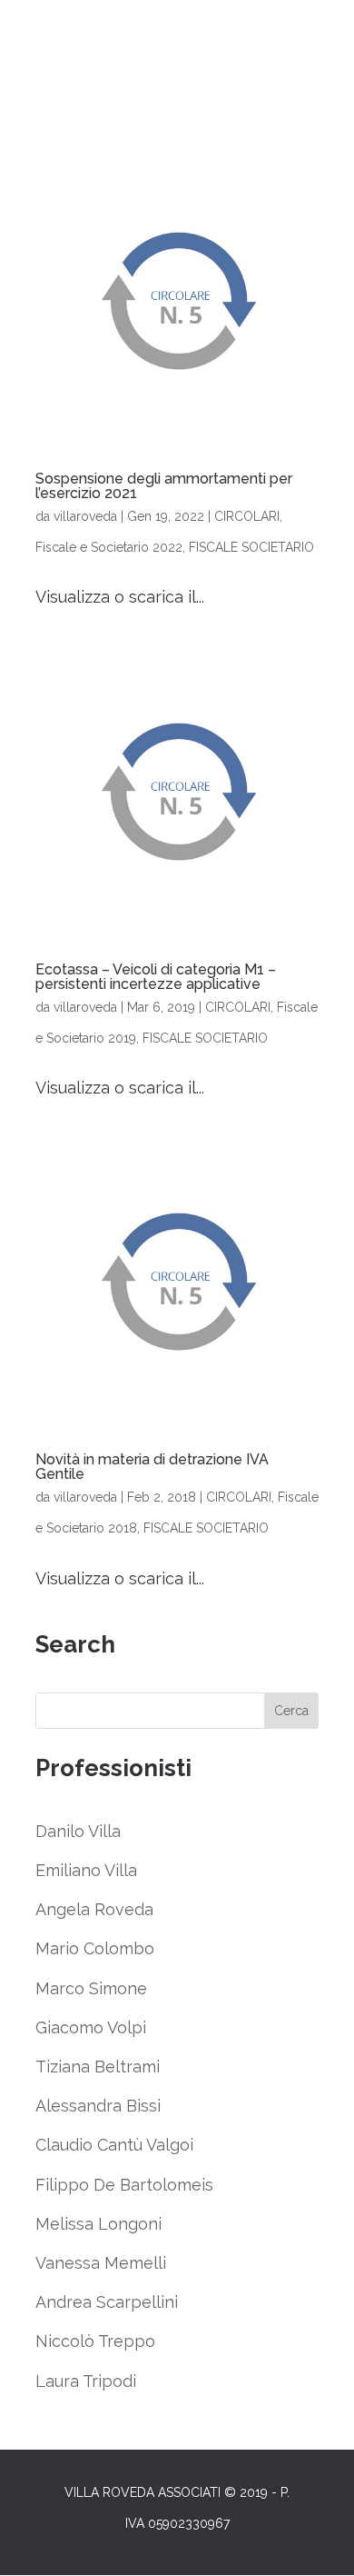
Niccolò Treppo (95, 2341)
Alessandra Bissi (98, 2106)
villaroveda (85, 516)
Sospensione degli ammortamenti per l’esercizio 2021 (164, 486)
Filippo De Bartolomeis (124, 2185)
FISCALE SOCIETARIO (251, 547)
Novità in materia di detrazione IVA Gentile (152, 1467)
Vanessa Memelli (101, 2263)
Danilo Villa (78, 1831)
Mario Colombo (95, 1948)
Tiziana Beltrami (98, 2067)
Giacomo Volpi (91, 2027)
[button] (39, 2555)
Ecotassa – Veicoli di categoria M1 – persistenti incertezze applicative (156, 977)
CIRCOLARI (247, 516)
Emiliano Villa (86, 1870)
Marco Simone (91, 1988)
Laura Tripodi (86, 2381)
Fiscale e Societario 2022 (109, 547)
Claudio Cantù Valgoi (114, 2145)
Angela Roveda (94, 1909)
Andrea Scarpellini (107, 2302)
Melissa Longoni (98, 2224)
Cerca (291, 1711)
